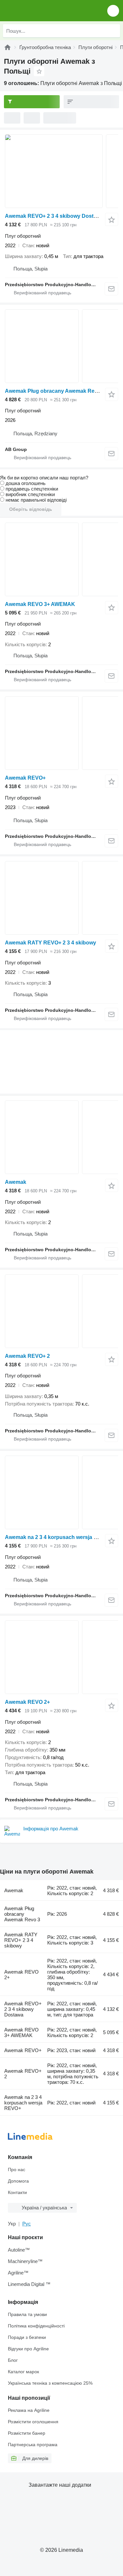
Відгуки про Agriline (28, 2349)
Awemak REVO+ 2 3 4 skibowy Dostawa (54, 216)
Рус (27, 2224)
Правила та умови (27, 2314)
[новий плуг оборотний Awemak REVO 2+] (61, 1657)
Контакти (17, 2192)
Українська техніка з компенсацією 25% (50, 2383)
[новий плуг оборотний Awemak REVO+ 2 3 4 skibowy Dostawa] (61, 171)
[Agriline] (8, 47)
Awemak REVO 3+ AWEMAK (40, 604)
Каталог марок (23, 2372)
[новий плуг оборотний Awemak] (61, 1137)
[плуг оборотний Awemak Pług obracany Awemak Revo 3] (61, 346)
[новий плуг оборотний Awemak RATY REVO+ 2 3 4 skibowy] (61, 898)
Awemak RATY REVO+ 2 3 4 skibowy (51, 943)
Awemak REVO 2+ (27, 1702)
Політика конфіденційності (36, 2326)
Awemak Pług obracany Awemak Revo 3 (55, 391)
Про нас (17, 2170)
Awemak (16, 1182)
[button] (113, 11)
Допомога (18, 2181)
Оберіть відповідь (31, 509)
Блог (13, 2360)
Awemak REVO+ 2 (27, 1356)
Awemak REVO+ (25, 778)
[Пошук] (113, 31)
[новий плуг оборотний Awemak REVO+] (61, 733)
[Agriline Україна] (42, 11)
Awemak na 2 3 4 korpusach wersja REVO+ (58, 1537)
